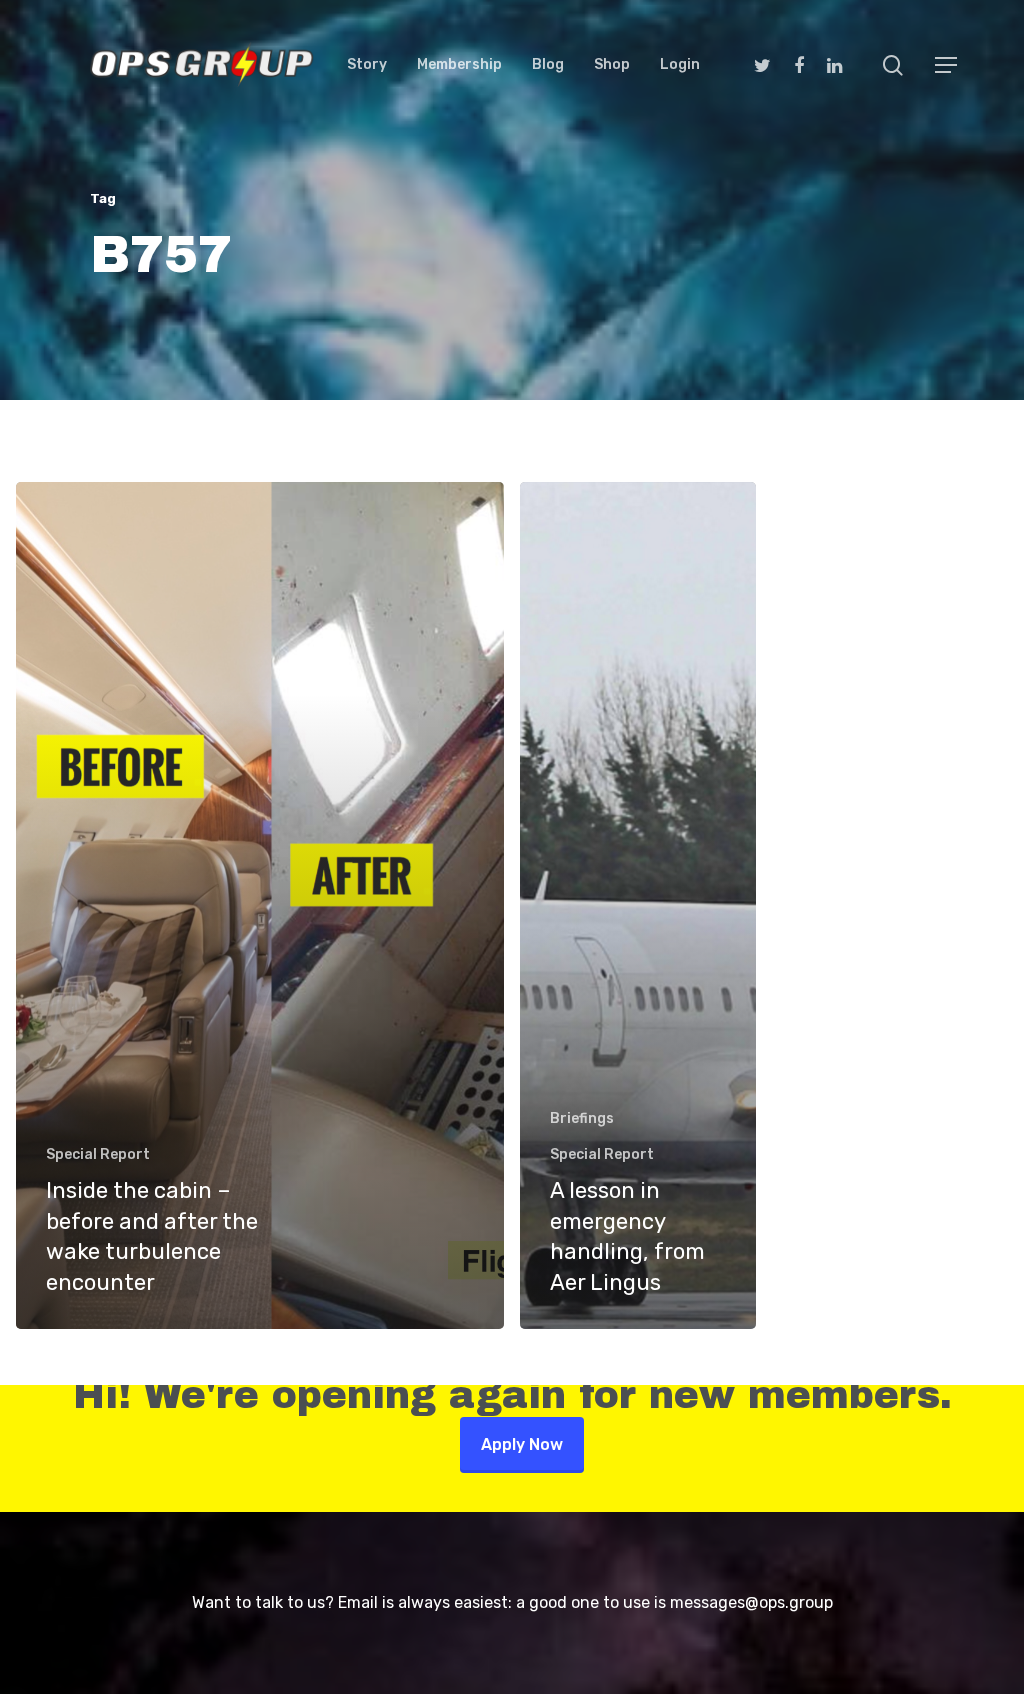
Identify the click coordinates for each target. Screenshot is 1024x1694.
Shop (612, 65)
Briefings (582, 1118)
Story (367, 65)
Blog (548, 65)
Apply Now (522, 1444)
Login (680, 65)
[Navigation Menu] (947, 65)
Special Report (98, 1154)
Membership (459, 65)
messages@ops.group (751, 1602)
